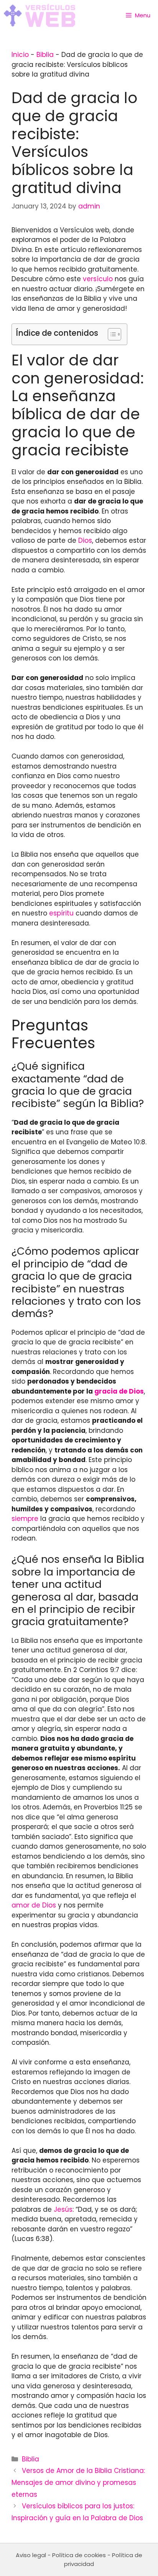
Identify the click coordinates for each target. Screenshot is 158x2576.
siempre (25, 1519)
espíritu (61, 913)
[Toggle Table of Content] (111, 334)
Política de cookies (79, 2555)
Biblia (45, 55)
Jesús (63, 2209)
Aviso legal (31, 2555)
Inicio (20, 55)
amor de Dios (34, 1905)
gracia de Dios (119, 1391)
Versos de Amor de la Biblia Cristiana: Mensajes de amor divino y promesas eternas (78, 2482)
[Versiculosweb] (39, 15)
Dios (85, 540)
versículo (98, 279)
